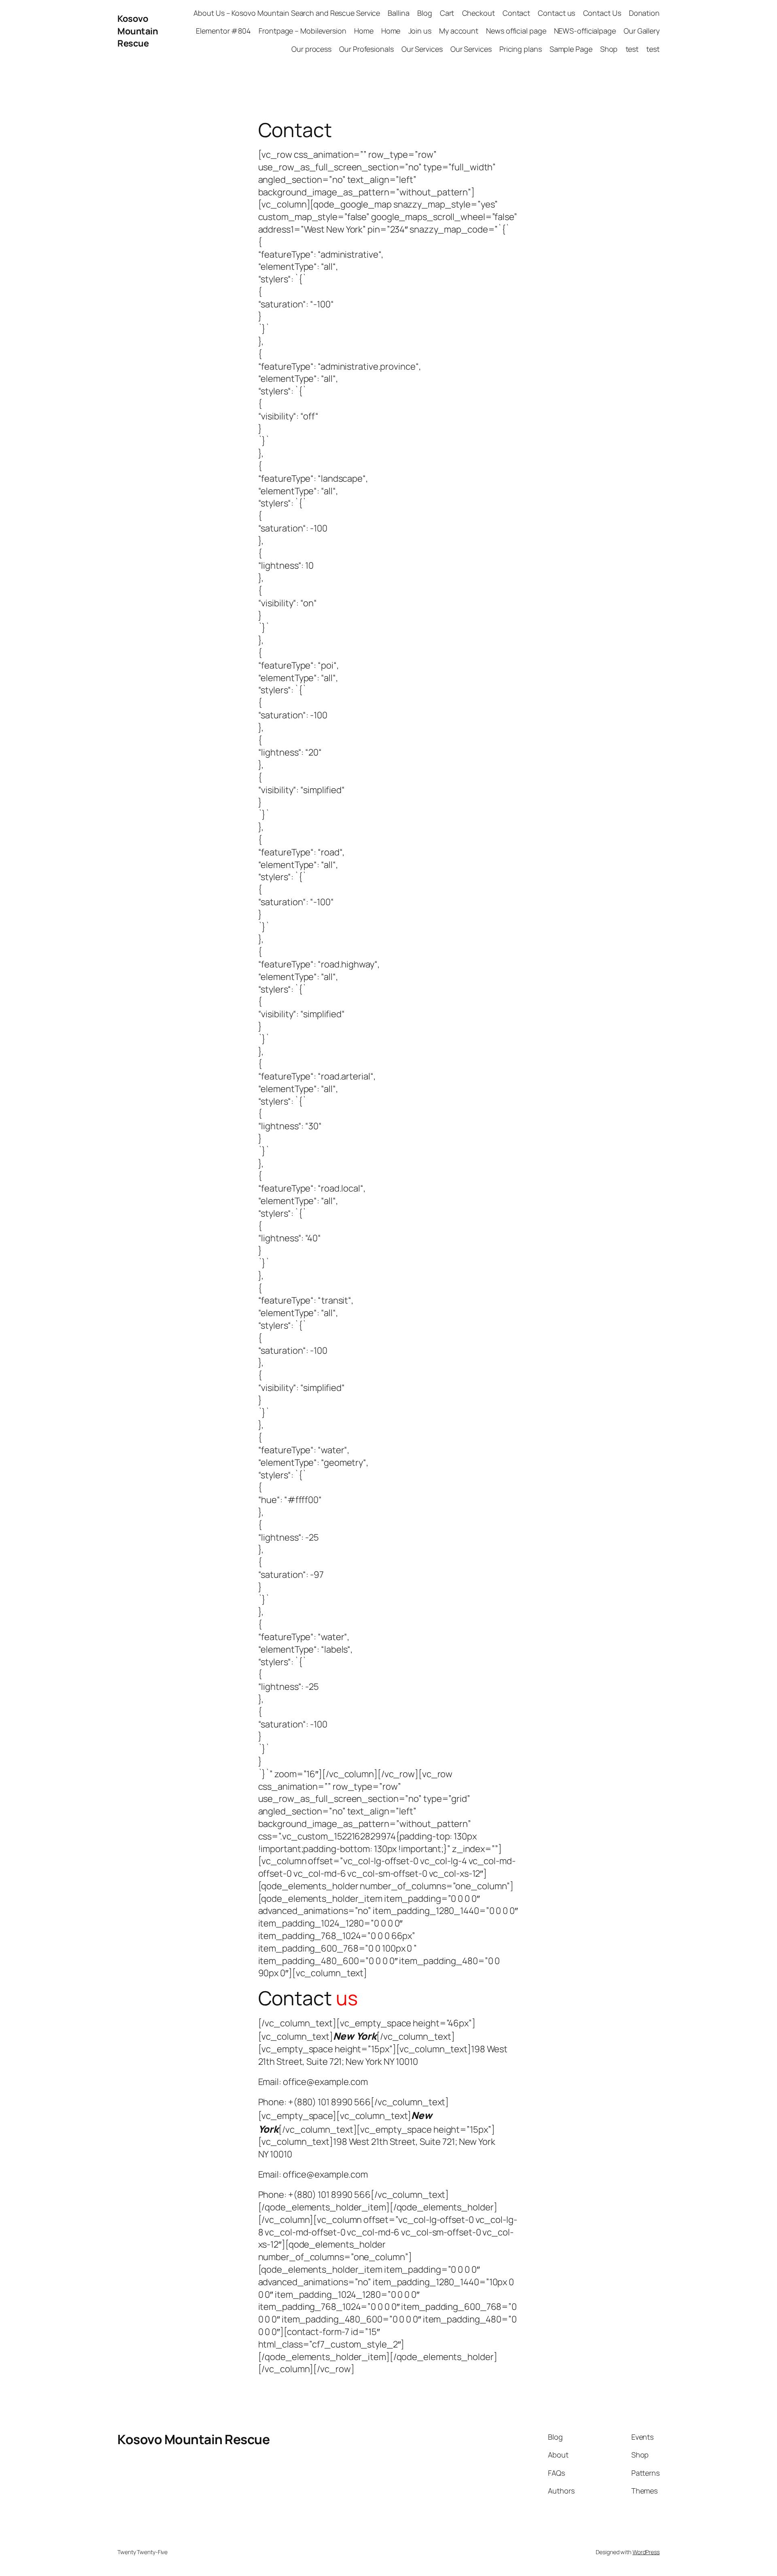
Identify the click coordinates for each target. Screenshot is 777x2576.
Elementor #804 (223, 31)
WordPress (646, 2552)
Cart (447, 13)
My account (459, 31)
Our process (311, 49)
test (632, 49)
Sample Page (571, 49)
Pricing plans (521, 49)
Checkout (479, 13)
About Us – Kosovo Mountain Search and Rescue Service (287, 13)
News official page (516, 31)
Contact (516, 13)
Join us (420, 31)
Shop (609, 49)
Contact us (556, 13)
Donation (644, 13)
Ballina (398, 13)
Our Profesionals (366, 49)
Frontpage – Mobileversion (303, 31)
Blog (425, 13)
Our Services (422, 49)
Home (364, 31)
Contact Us (602, 13)
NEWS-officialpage (585, 31)
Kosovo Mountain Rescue (138, 31)
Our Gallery (642, 31)
